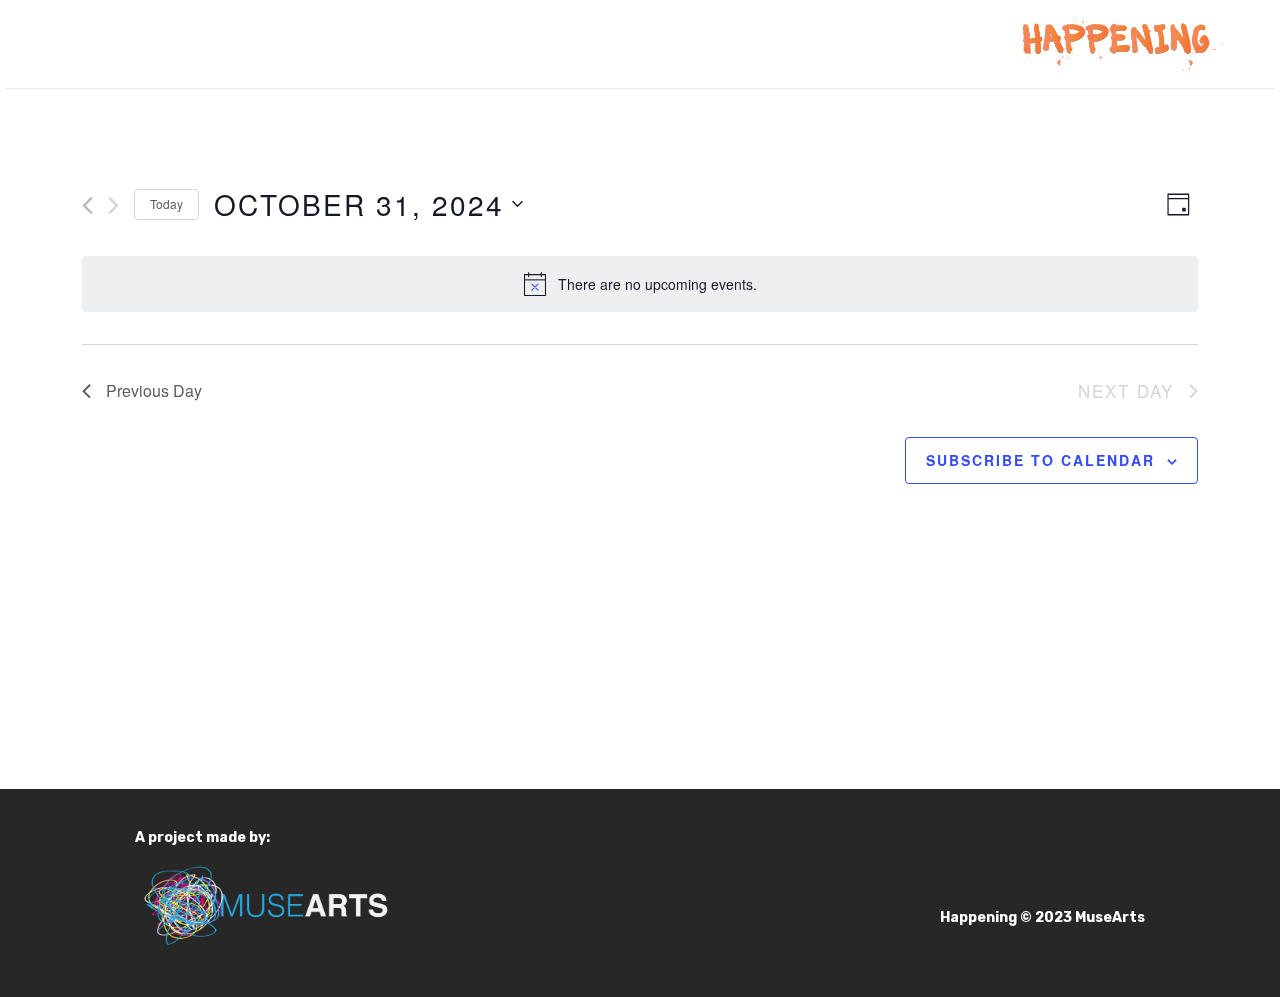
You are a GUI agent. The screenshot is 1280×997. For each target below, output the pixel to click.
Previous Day (154, 390)
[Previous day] (87, 205)
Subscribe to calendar (1040, 460)
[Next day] (113, 205)
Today (166, 203)
